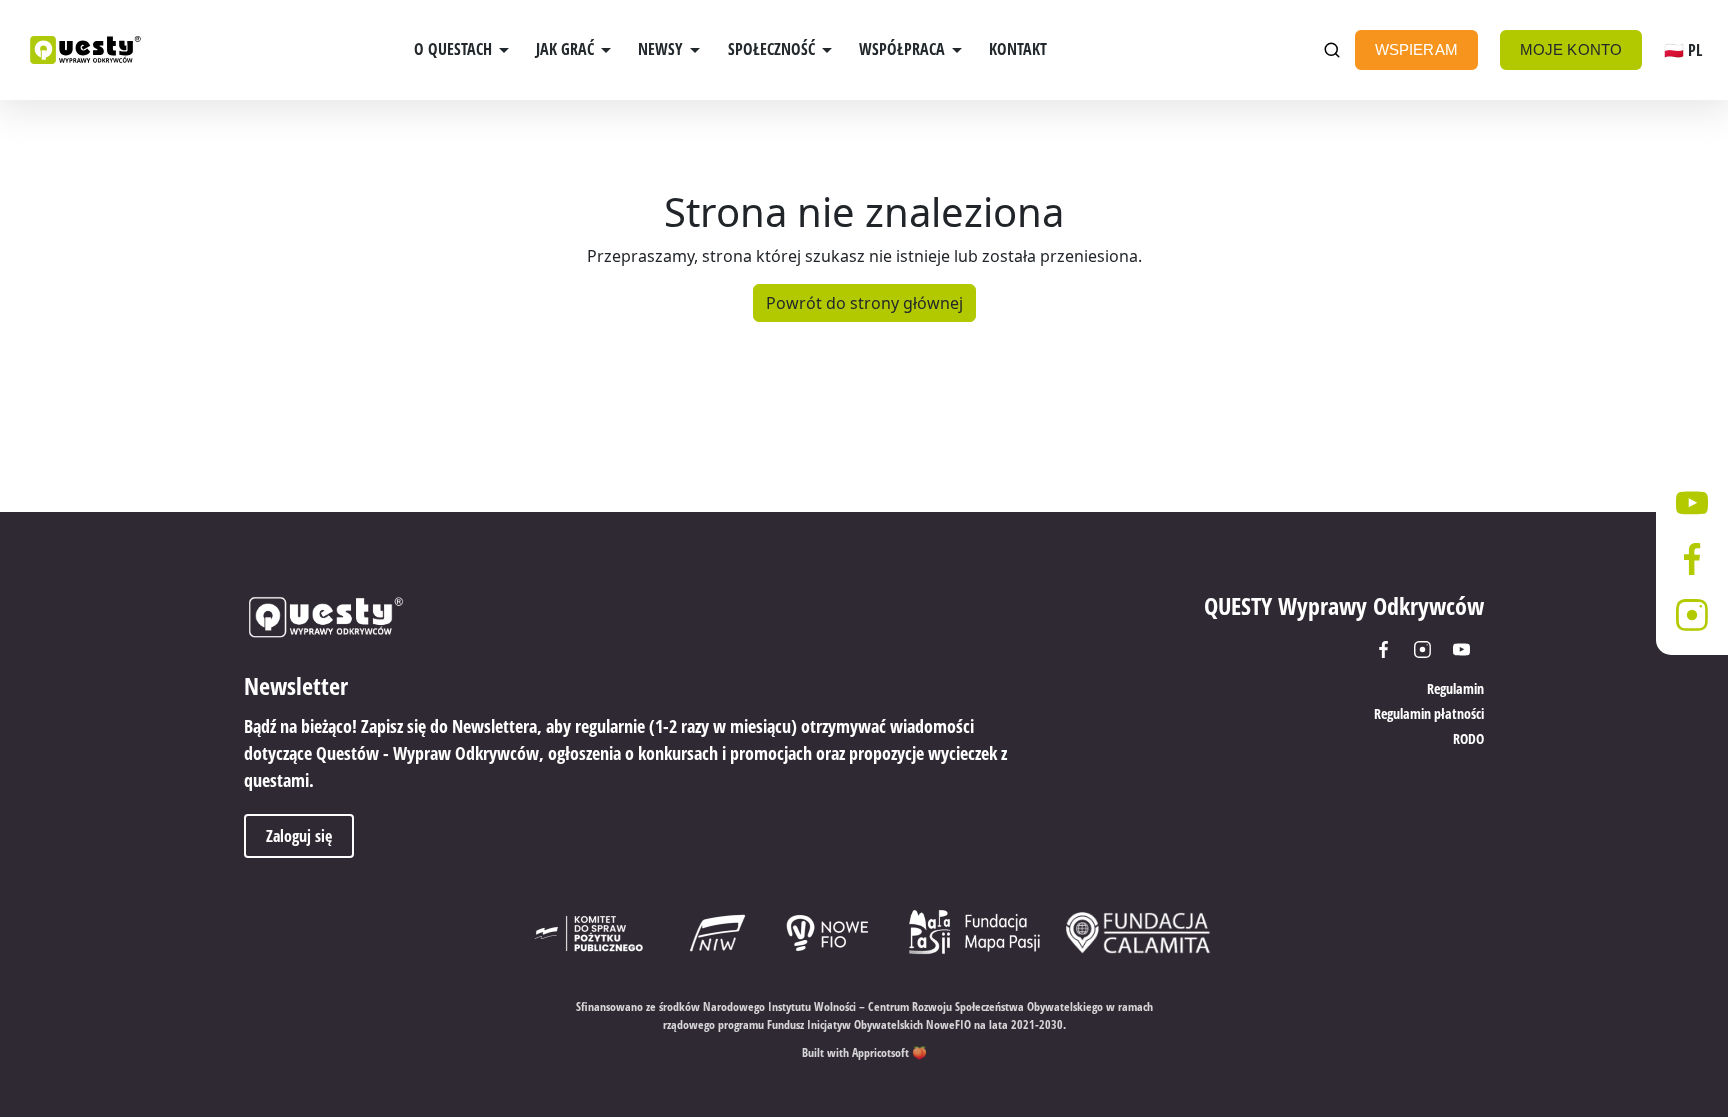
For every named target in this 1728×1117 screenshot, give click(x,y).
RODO (1468, 738)
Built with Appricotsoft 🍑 (864, 1052)
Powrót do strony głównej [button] (864, 303)
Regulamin (1455, 688)
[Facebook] (1390, 649)
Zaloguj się (299, 836)
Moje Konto (1571, 49)
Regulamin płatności (1429, 713)
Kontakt (1018, 49)
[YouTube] (1468, 649)
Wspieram (1416, 49)
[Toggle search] (1332, 50)
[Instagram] (1429, 649)
